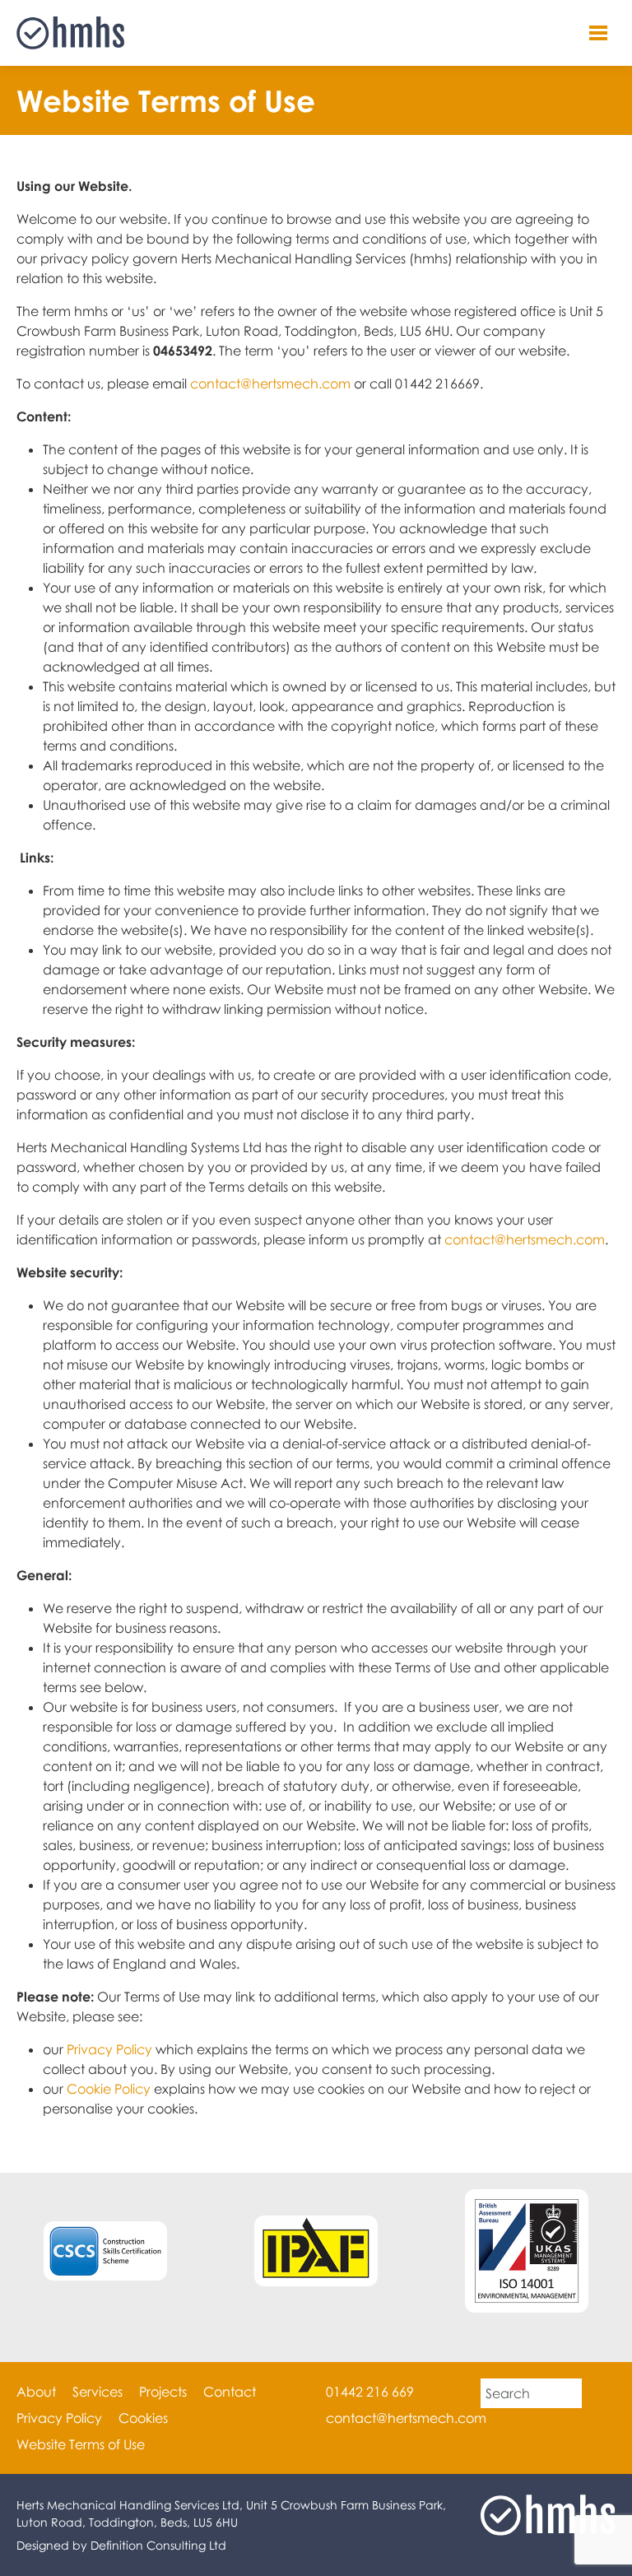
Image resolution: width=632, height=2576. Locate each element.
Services (98, 2392)
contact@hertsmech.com (270, 384)
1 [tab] (291, 2337)
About (36, 2392)
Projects (163, 2392)
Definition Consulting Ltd (158, 2545)
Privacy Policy (109, 2049)
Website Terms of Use (81, 2444)
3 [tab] (341, 2337)
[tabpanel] (527, 2251)
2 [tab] (316, 2337)
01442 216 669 (370, 2392)
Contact (230, 2392)
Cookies (143, 2418)
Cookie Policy (109, 2089)
